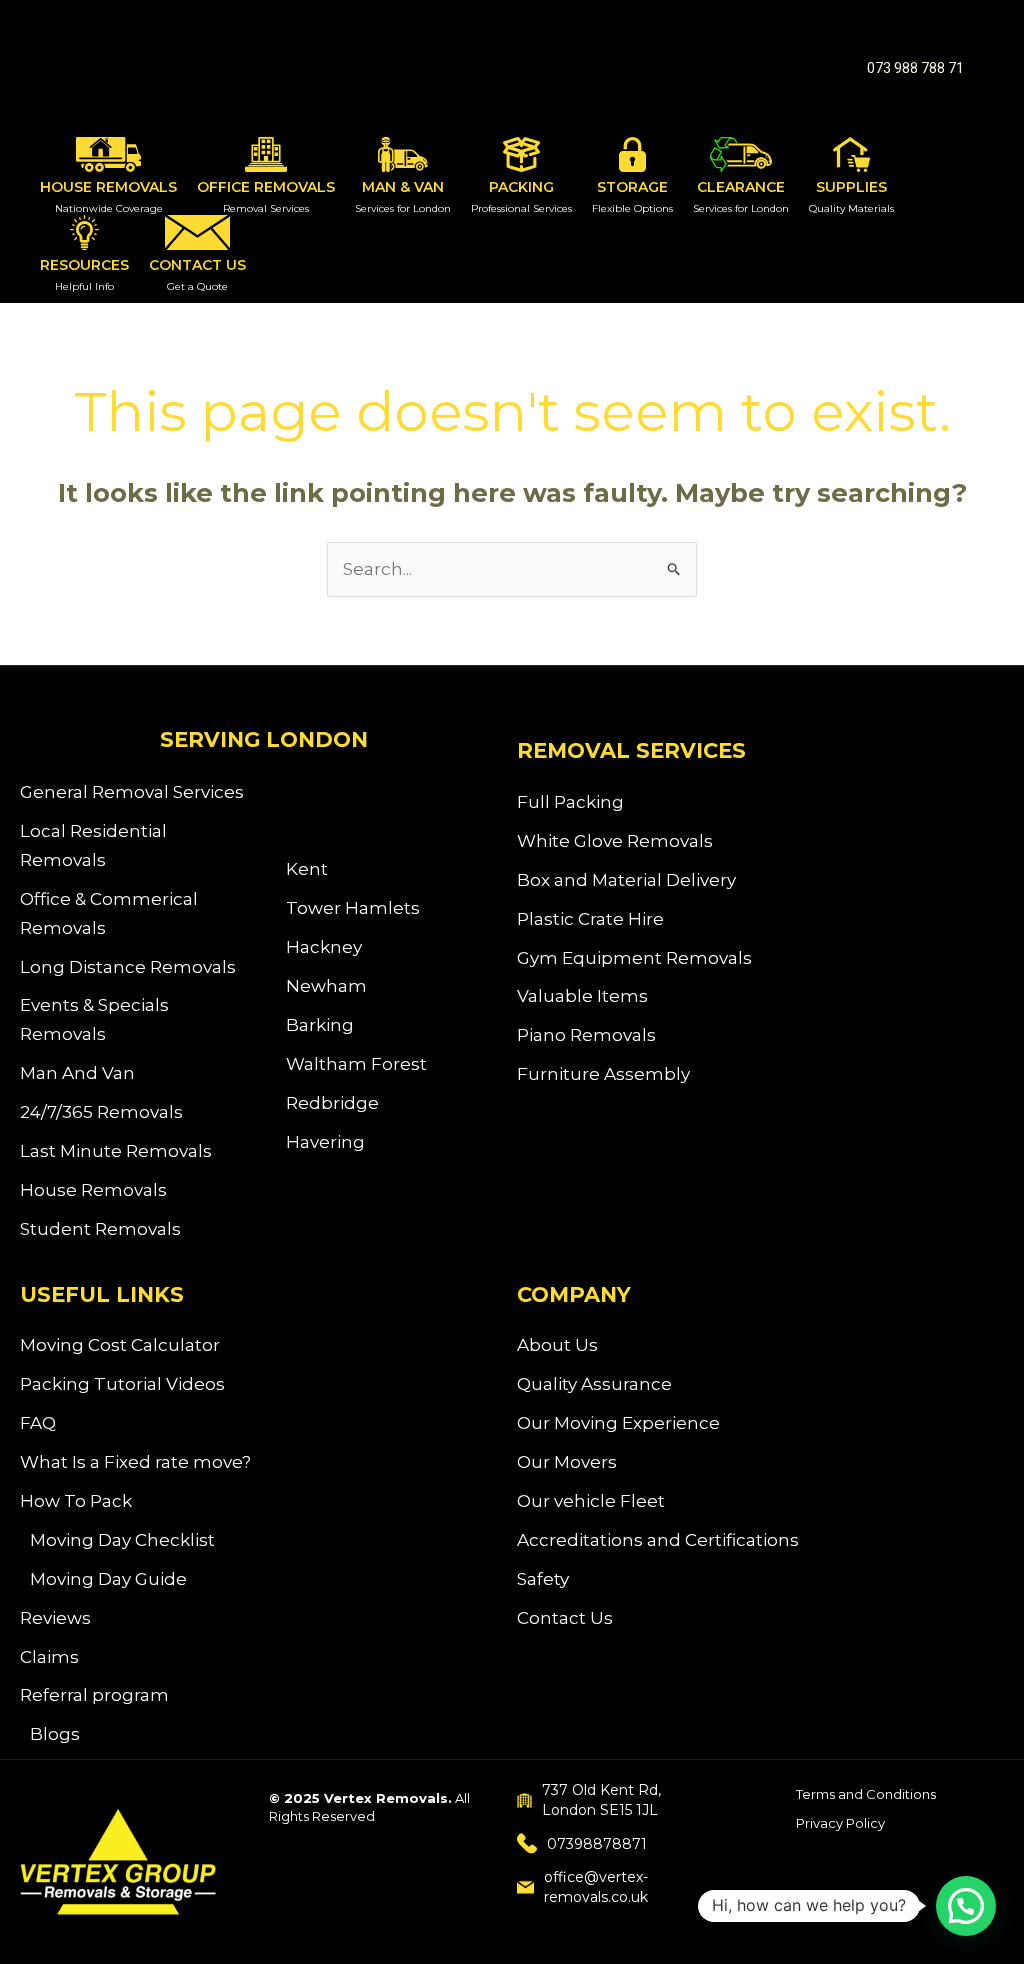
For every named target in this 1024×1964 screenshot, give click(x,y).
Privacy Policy (840, 1823)
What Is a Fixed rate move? (135, 1462)
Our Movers (567, 1462)
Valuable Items (582, 996)
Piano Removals (586, 1035)
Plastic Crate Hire (590, 919)
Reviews (55, 1618)
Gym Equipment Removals (634, 958)
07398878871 (597, 1844)
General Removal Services (132, 792)
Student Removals (100, 1229)
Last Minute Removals (116, 1151)
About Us (557, 1345)
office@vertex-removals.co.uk (596, 1887)
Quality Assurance (594, 1384)
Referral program (94, 1695)
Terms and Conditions (866, 1794)
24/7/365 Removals (101, 1112)
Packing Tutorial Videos (122, 1384)
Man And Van (77, 1073)
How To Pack (76, 1501)
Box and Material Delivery (626, 880)
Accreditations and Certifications (658, 1540)
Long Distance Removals (128, 967)
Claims (49, 1657)
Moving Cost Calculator (120, 1345)
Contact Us (565, 1618)
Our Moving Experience (618, 1423)
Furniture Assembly (603, 1074)
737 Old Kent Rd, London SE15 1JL (601, 1800)
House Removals (93, 1190)
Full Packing (570, 802)
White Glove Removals (615, 841)
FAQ (38, 1423)
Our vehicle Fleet (591, 1501)
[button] (915, 68)
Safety (543, 1579)
